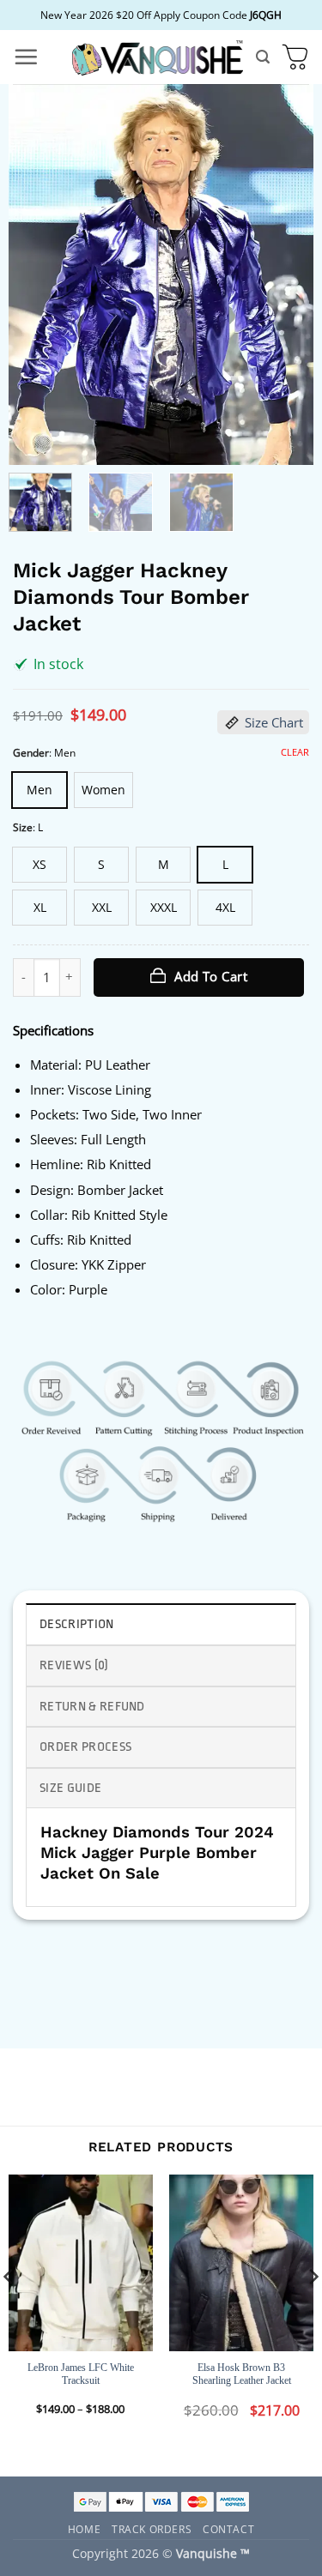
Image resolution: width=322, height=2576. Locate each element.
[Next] (286, 275)
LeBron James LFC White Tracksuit (81, 2374)
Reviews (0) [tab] (74, 1665)
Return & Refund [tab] (92, 1707)
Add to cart (211, 976)
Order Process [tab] (85, 1747)
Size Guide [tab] (70, 1788)
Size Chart (274, 722)
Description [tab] (77, 1624)
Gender (31, 753)
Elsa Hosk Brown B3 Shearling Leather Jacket (242, 2374)
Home (84, 2529)
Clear (295, 752)
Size (23, 827)
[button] (26, 57)
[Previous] (36, 275)
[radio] (39, 790)
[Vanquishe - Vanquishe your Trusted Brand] (157, 57)
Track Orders (152, 2529)
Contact (228, 2529)
